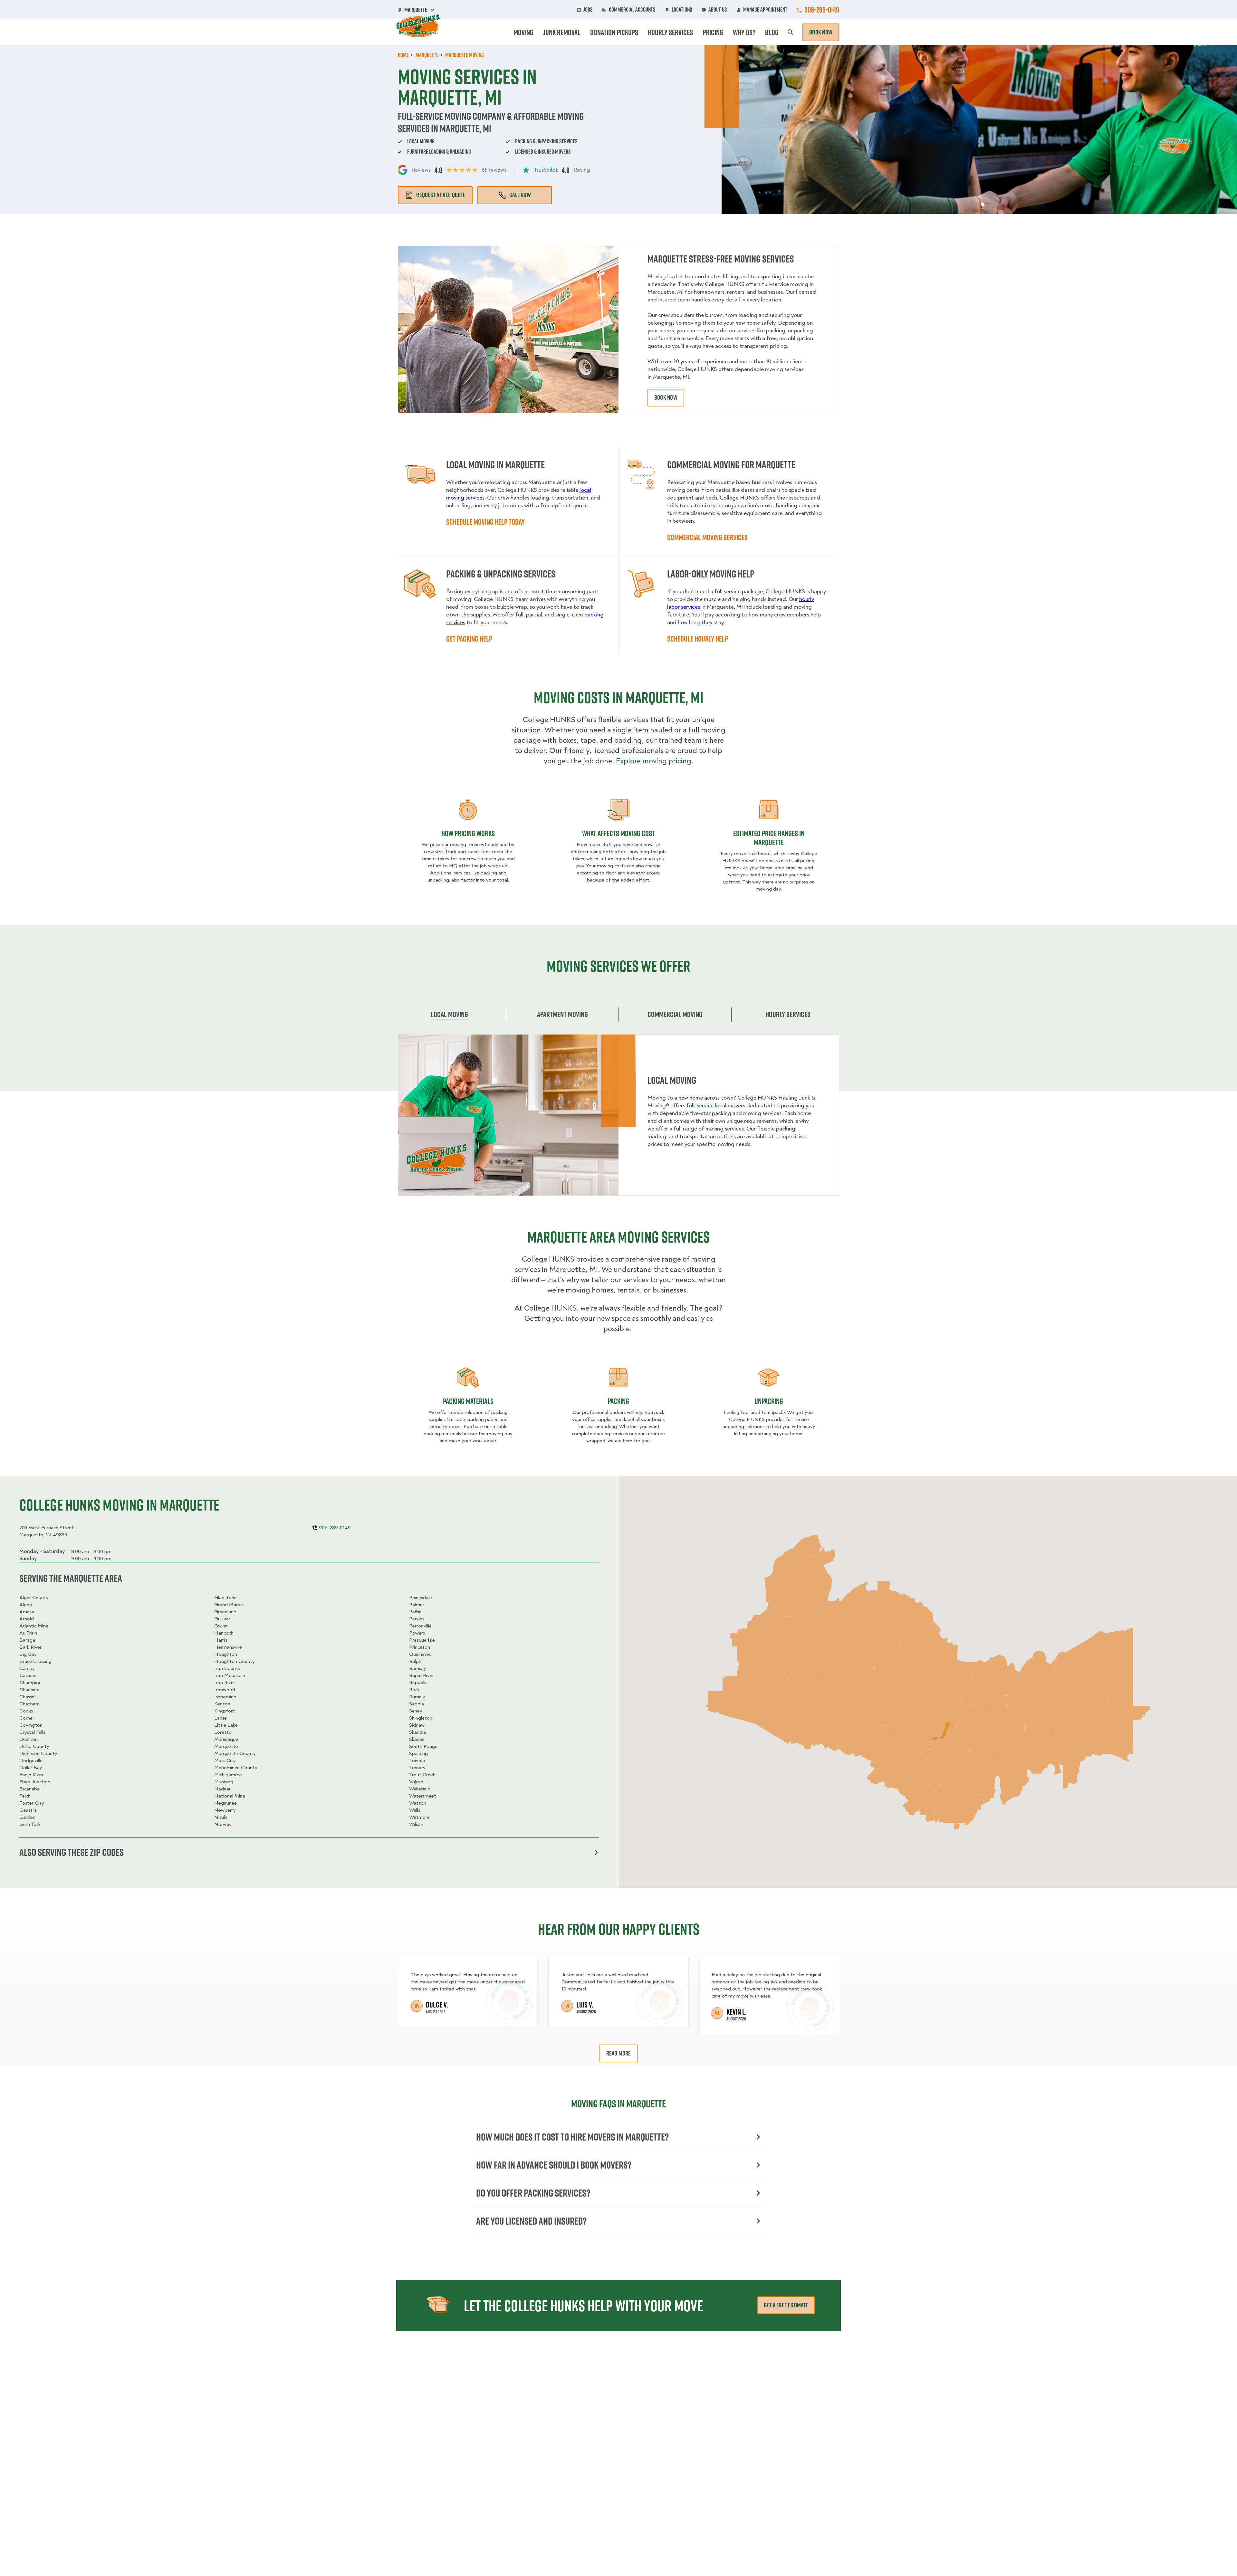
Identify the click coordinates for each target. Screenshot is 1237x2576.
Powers (417, 1633)
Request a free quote (441, 195)
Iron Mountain (230, 1675)
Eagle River (31, 1775)
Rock (414, 1690)
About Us (718, 10)
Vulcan (416, 1782)
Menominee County (236, 1768)
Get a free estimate (786, 2305)
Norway (223, 1824)
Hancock (224, 1633)
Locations (682, 10)
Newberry (225, 1810)
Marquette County (235, 1753)
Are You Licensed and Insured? (531, 2221)
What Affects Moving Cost (618, 833)
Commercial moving (675, 1014)
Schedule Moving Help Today (485, 522)
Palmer (417, 1605)
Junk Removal (562, 32)
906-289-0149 (822, 10)
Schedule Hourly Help (698, 639)
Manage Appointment (765, 10)
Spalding (418, 1753)
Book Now (821, 32)
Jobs (588, 10)
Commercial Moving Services (707, 537)
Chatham (29, 1704)
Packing (618, 1401)
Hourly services (788, 1014)
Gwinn (221, 1626)
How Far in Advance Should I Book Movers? (554, 2165)
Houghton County (235, 1661)
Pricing (713, 32)
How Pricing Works (468, 833)
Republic (418, 1683)
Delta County (34, 1746)
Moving (523, 32)
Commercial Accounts (632, 10)
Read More (619, 2053)
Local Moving (449, 1014)
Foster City (32, 1803)
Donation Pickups (614, 32)
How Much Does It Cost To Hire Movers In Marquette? (572, 2137)
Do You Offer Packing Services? (533, 2193)
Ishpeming (225, 1697)
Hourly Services (670, 32)
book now (666, 397)
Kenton (222, 1704)
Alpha (26, 1605)
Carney (27, 1668)
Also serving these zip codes (72, 1852)
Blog (772, 32)
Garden (27, 1817)
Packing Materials (468, 1401)
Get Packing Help (469, 639)
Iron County (227, 1668)
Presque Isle (422, 1640)
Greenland (225, 1612)
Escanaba (29, 1789)
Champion (30, 1683)
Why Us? (744, 32)
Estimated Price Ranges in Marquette (769, 838)
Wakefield (420, 1789)
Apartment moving (562, 1014)
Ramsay (418, 1668)
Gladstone (225, 1598)
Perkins (417, 1619)
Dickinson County (38, 1753)
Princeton (420, 1647)
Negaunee (225, 1803)
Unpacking (769, 1401)
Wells (415, 1810)
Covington (31, 1725)
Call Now (520, 195)
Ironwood (225, 1690)
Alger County (34, 1598)
